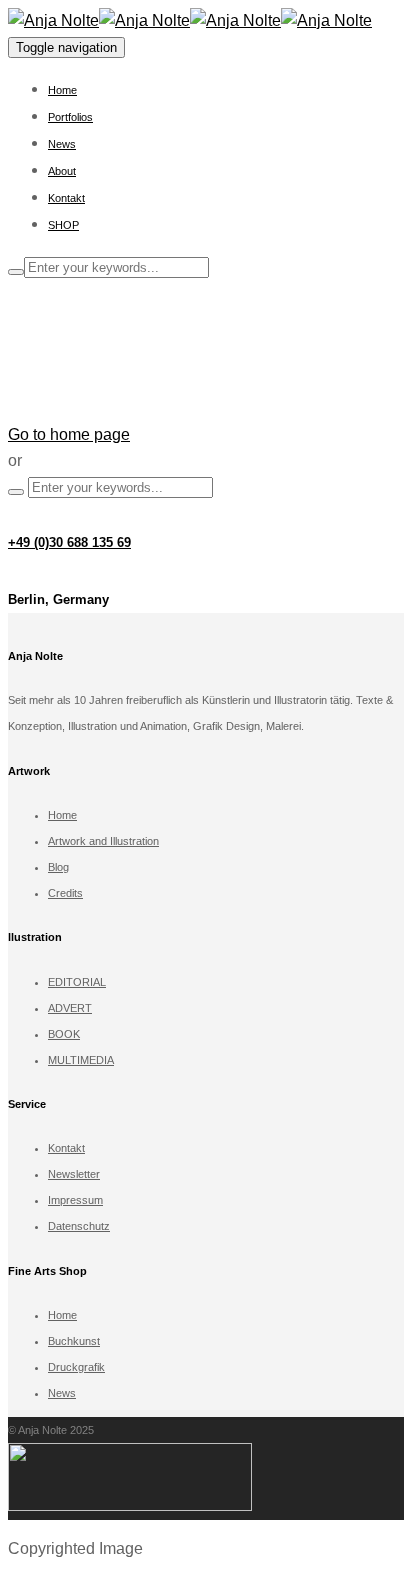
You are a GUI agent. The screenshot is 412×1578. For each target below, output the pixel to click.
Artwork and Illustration (103, 841)
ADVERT (70, 1008)
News (62, 144)
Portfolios (70, 117)
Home (62, 90)
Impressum (75, 1200)
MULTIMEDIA (81, 1060)
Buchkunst (74, 1341)
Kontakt (66, 198)
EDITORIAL (77, 982)
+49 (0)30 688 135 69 (69, 542)
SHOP (63, 225)
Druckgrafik (76, 1367)
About (62, 171)
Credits (65, 893)
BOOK (64, 1034)
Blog (58, 867)
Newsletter (74, 1174)
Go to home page (69, 434)
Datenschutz (79, 1226)
